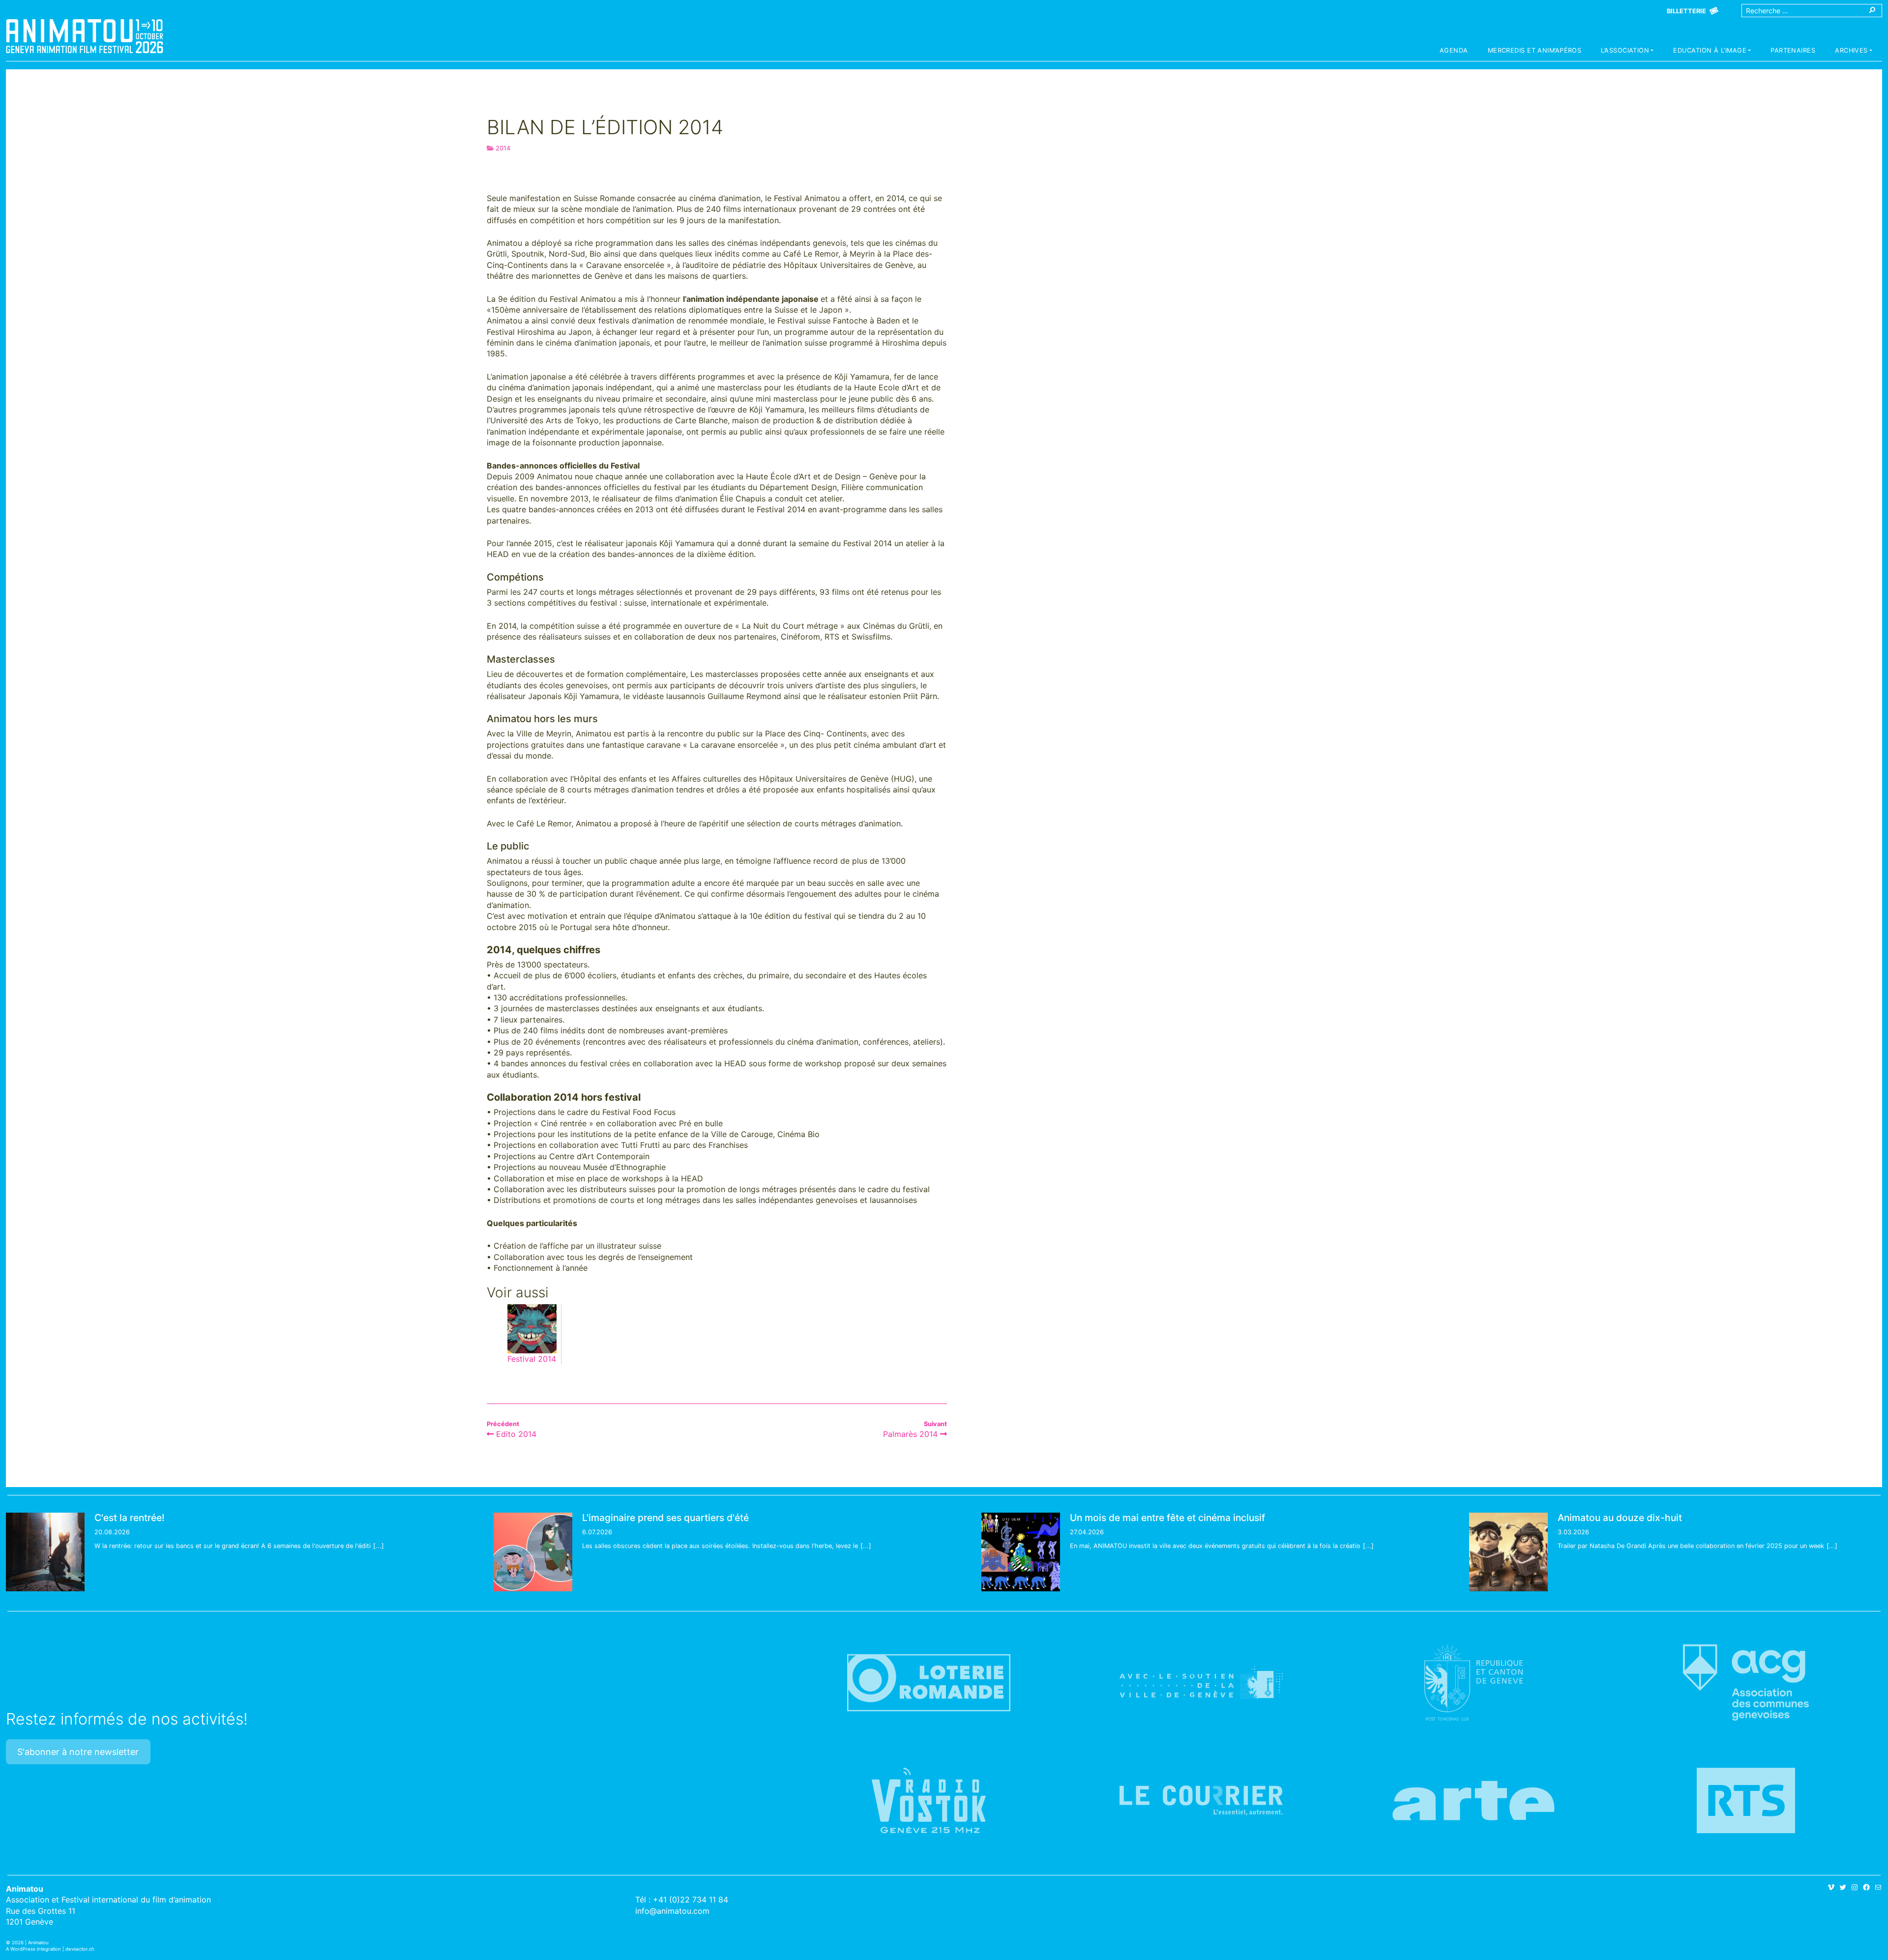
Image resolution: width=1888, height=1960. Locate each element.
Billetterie (1686, 11)
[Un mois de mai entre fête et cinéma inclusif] (1021, 1552)
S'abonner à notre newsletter (78, 1752)
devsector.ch (80, 1949)
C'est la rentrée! (130, 1518)
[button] (1627, 52)
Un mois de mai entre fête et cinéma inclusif (1167, 1518)
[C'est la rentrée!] (45, 1552)
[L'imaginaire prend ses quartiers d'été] (533, 1552)
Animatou (85, 36)
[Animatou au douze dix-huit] (1508, 1552)
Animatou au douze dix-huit (1620, 1518)
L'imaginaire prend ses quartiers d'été (665, 1518)
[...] (379, 1546)
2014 (503, 148)
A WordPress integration (33, 1949)
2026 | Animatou (30, 1943)
